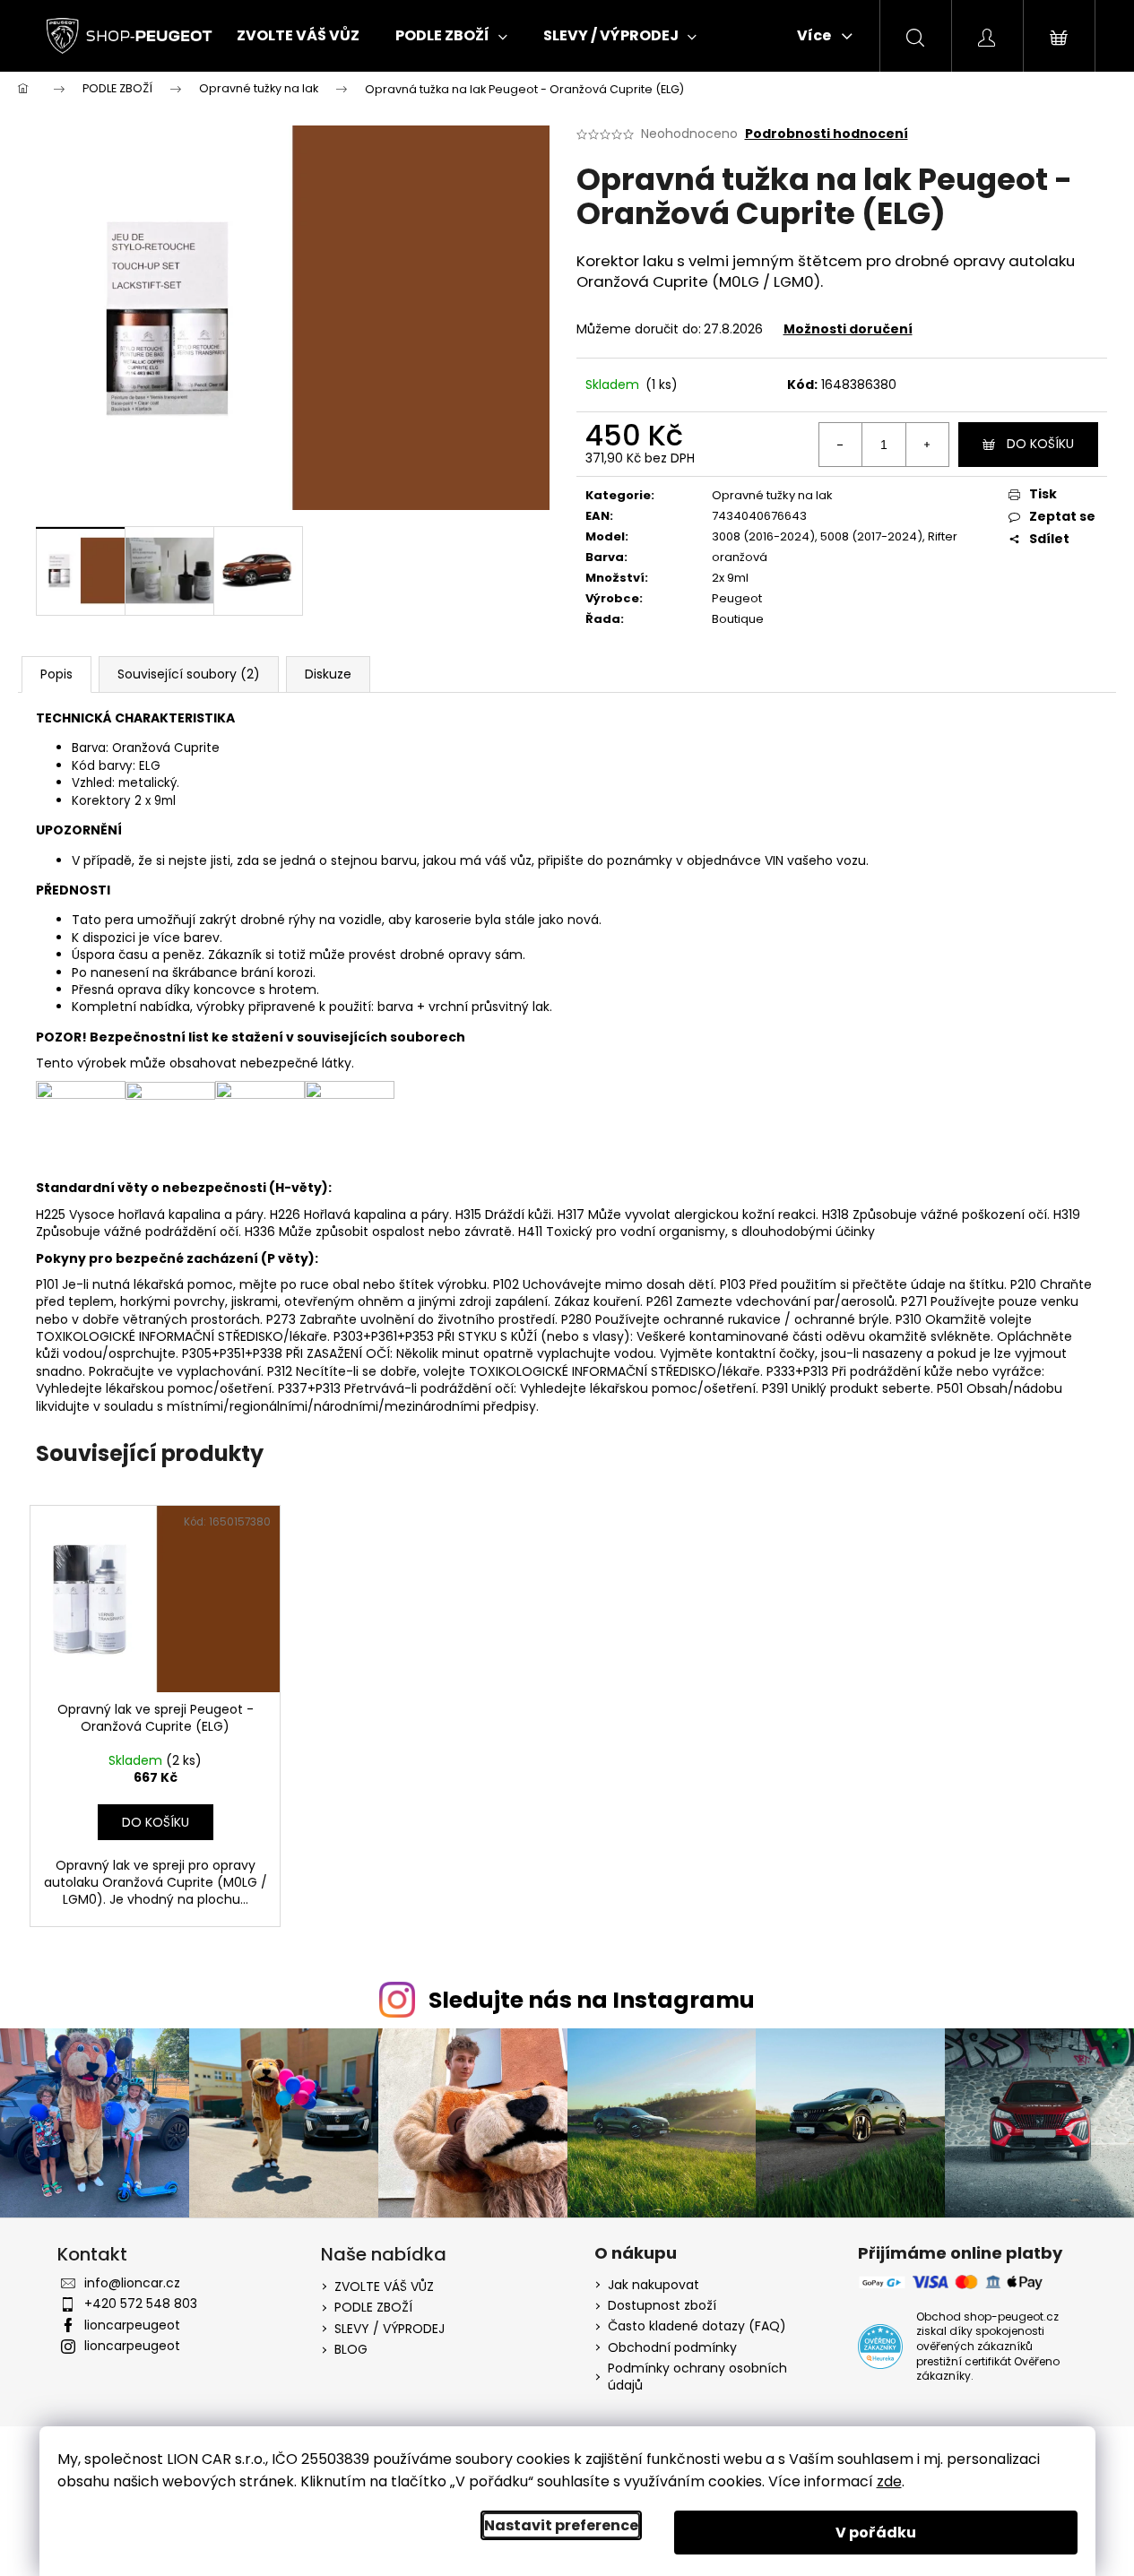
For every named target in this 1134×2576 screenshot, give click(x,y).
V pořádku (876, 2533)
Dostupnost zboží (662, 2306)
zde (889, 2481)
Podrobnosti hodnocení (827, 134)
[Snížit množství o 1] (841, 445)
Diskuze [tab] (328, 674)
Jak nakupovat (654, 2285)
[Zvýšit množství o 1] (927, 445)
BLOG (351, 2349)
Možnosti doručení (848, 329)
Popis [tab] (56, 674)
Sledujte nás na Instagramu (592, 2000)
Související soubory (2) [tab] (189, 674)
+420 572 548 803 (141, 2304)
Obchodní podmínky (672, 2348)
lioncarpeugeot (132, 2325)
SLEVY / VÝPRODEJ (390, 2329)
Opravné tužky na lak (772, 495)
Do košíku (1040, 444)
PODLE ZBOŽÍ (373, 2307)
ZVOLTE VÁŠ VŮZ (384, 2286)
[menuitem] (298, 36)
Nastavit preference (561, 2525)
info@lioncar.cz (132, 2283)
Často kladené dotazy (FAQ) (697, 2326)
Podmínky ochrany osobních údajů (697, 2377)
